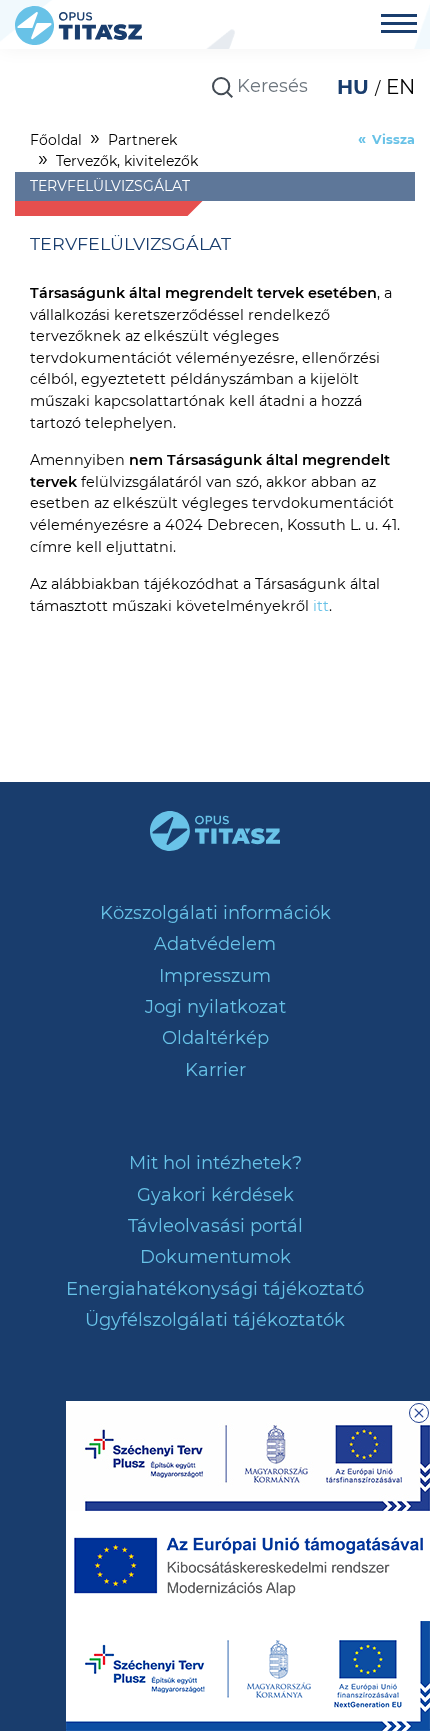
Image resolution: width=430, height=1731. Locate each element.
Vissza (393, 139)
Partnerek (142, 140)
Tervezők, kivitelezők (127, 161)
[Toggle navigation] (399, 26)
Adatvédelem (215, 944)
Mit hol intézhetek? (215, 1163)
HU (356, 87)
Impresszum (215, 976)
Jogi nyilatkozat (215, 1007)
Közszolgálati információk (215, 913)
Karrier (215, 1070)
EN (400, 87)
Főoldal (56, 140)
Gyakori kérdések (215, 1195)
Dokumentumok (215, 1257)
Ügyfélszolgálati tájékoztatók (215, 1320)
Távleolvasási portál (215, 1226)
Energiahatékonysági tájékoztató (215, 1289)
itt (321, 606)
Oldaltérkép (215, 1038)
